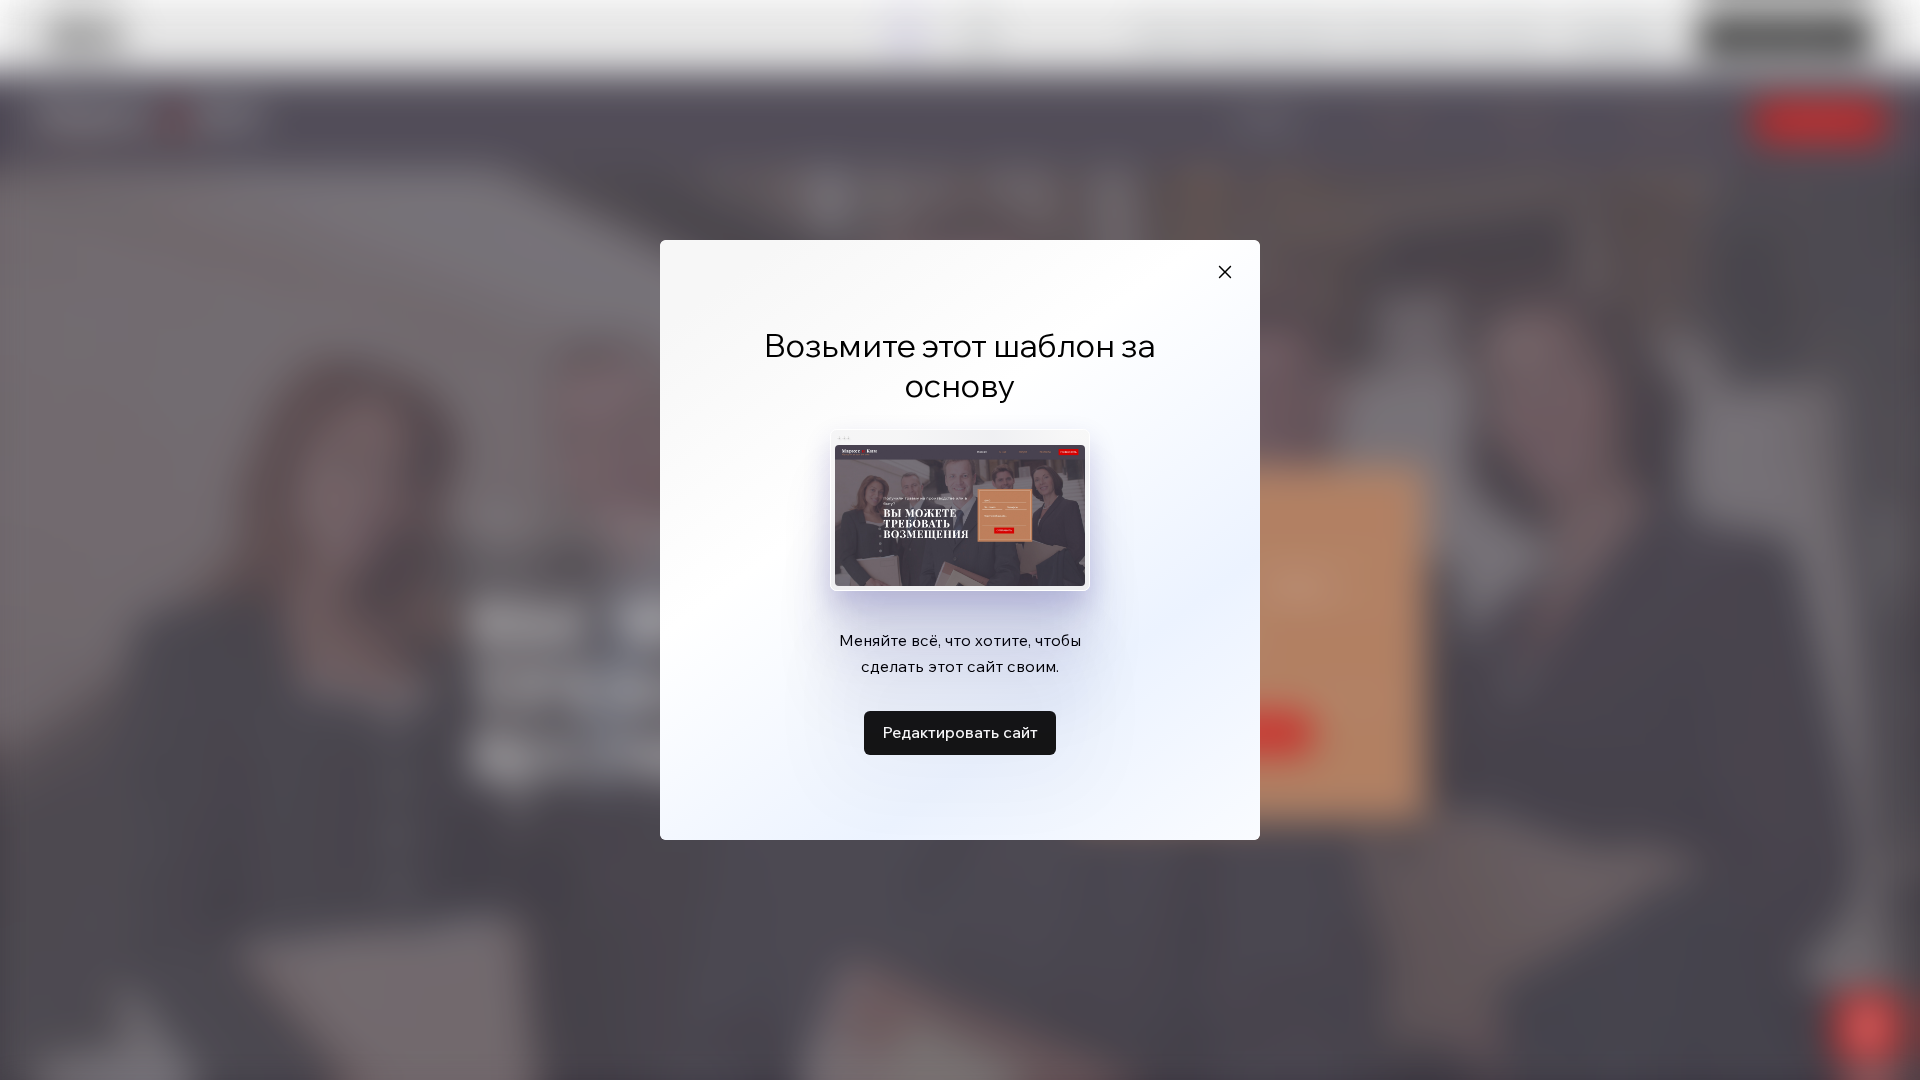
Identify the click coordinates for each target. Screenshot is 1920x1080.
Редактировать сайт (960, 732)
